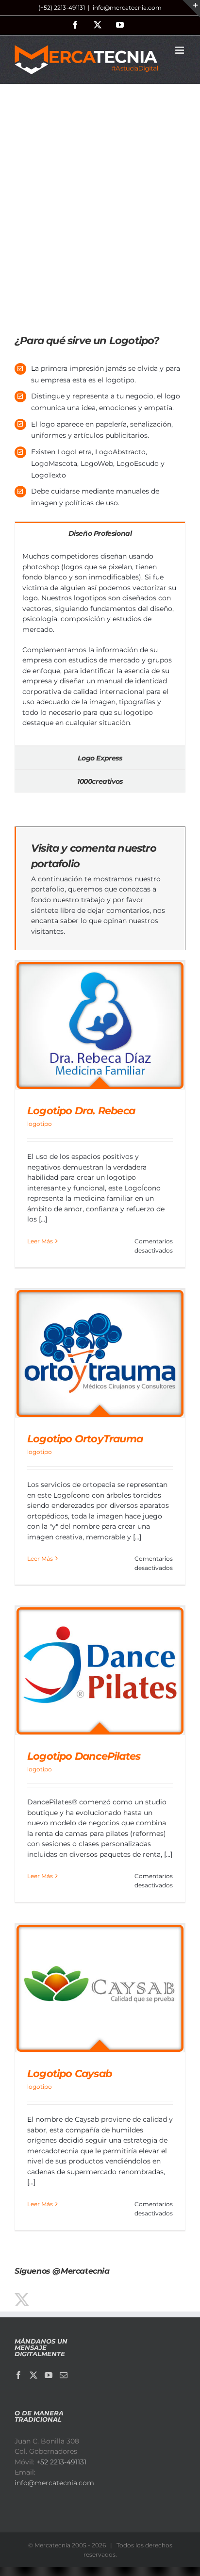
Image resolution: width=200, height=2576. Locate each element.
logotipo (40, 1124)
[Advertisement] (100, 216)
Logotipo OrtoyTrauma (85, 1439)
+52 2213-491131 (61, 2462)
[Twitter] (33, 2375)
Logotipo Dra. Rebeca (81, 1111)
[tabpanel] (100, 645)
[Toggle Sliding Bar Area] (191, 9)
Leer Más (40, 1241)
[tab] (100, 533)
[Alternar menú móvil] (180, 50)
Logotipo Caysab (69, 2073)
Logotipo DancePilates (84, 1756)
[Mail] (64, 2375)
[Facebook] (18, 2375)
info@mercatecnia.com (127, 8)
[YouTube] (49, 2375)
